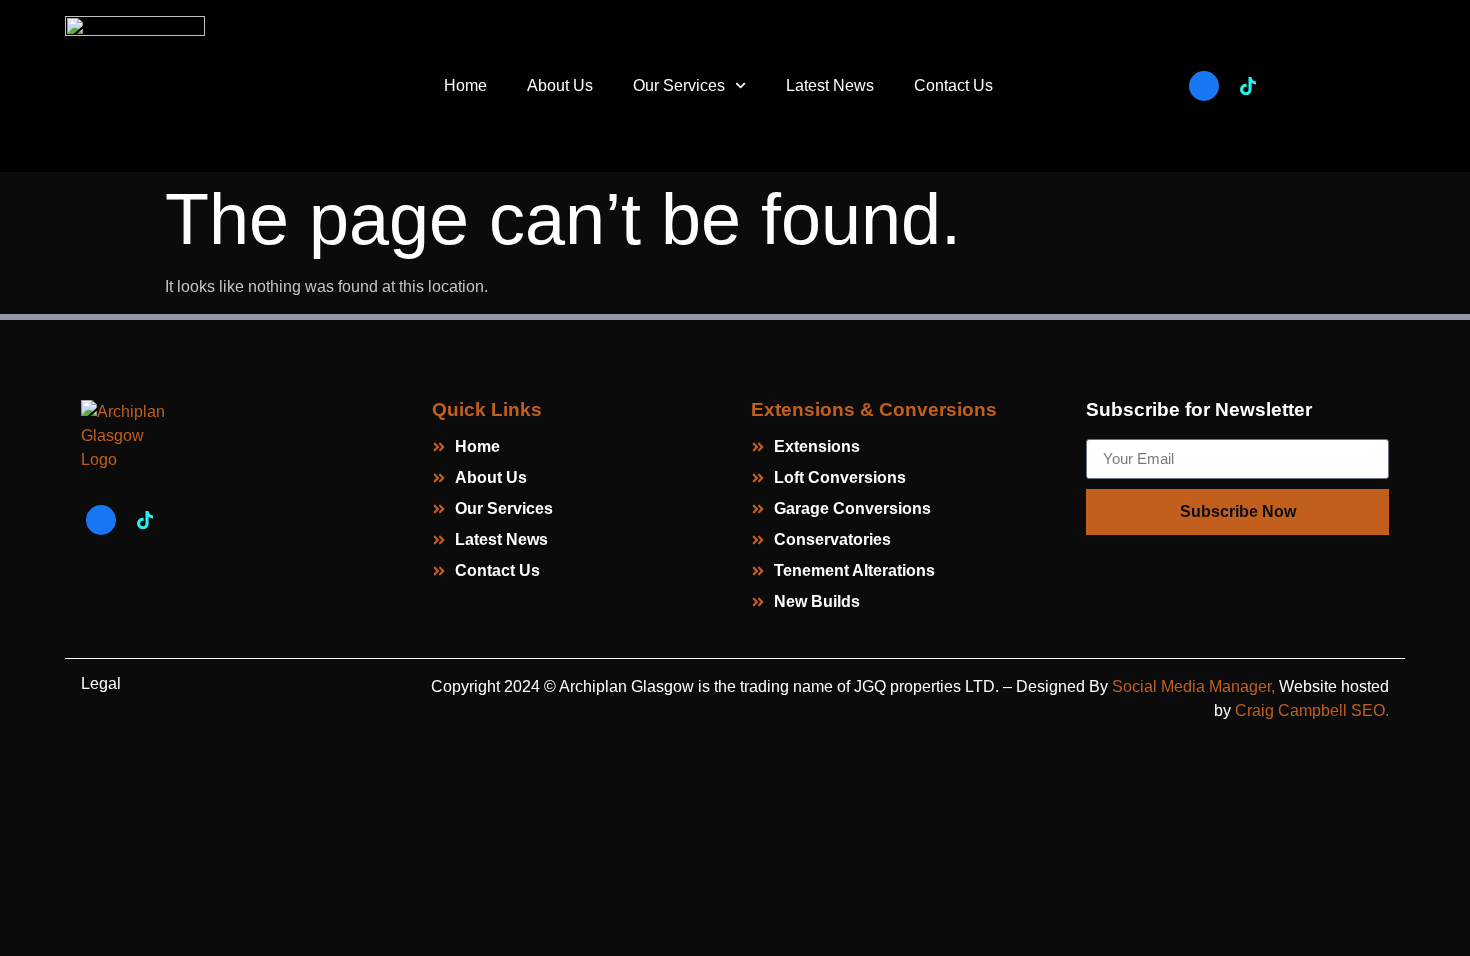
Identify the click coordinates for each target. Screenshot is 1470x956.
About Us (560, 85)
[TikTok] (1248, 86)
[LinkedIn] (1336, 86)
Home (465, 85)
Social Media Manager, (1191, 686)
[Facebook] (1204, 86)
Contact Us (953, 85)
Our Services (679, 85)
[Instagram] (1292, 86)
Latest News (830, 85)
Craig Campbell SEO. (1312, 710)
